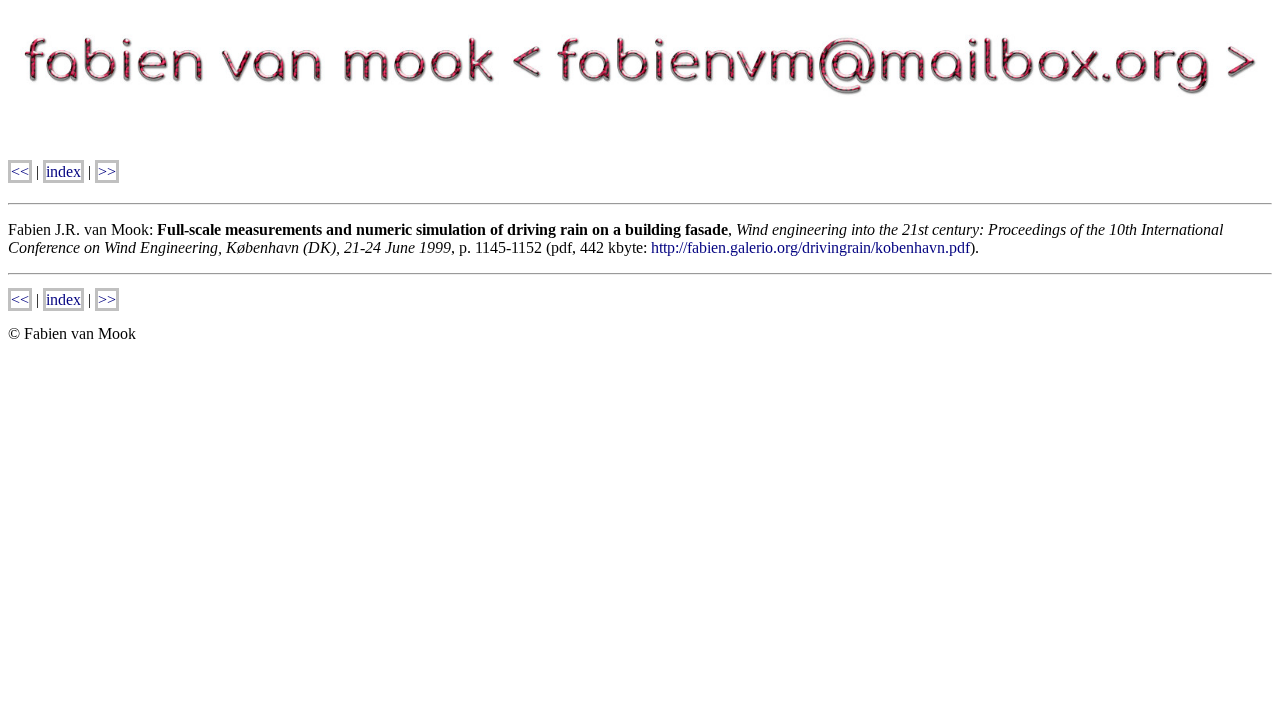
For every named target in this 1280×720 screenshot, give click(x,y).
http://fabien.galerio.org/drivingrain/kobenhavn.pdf (810, 247)
